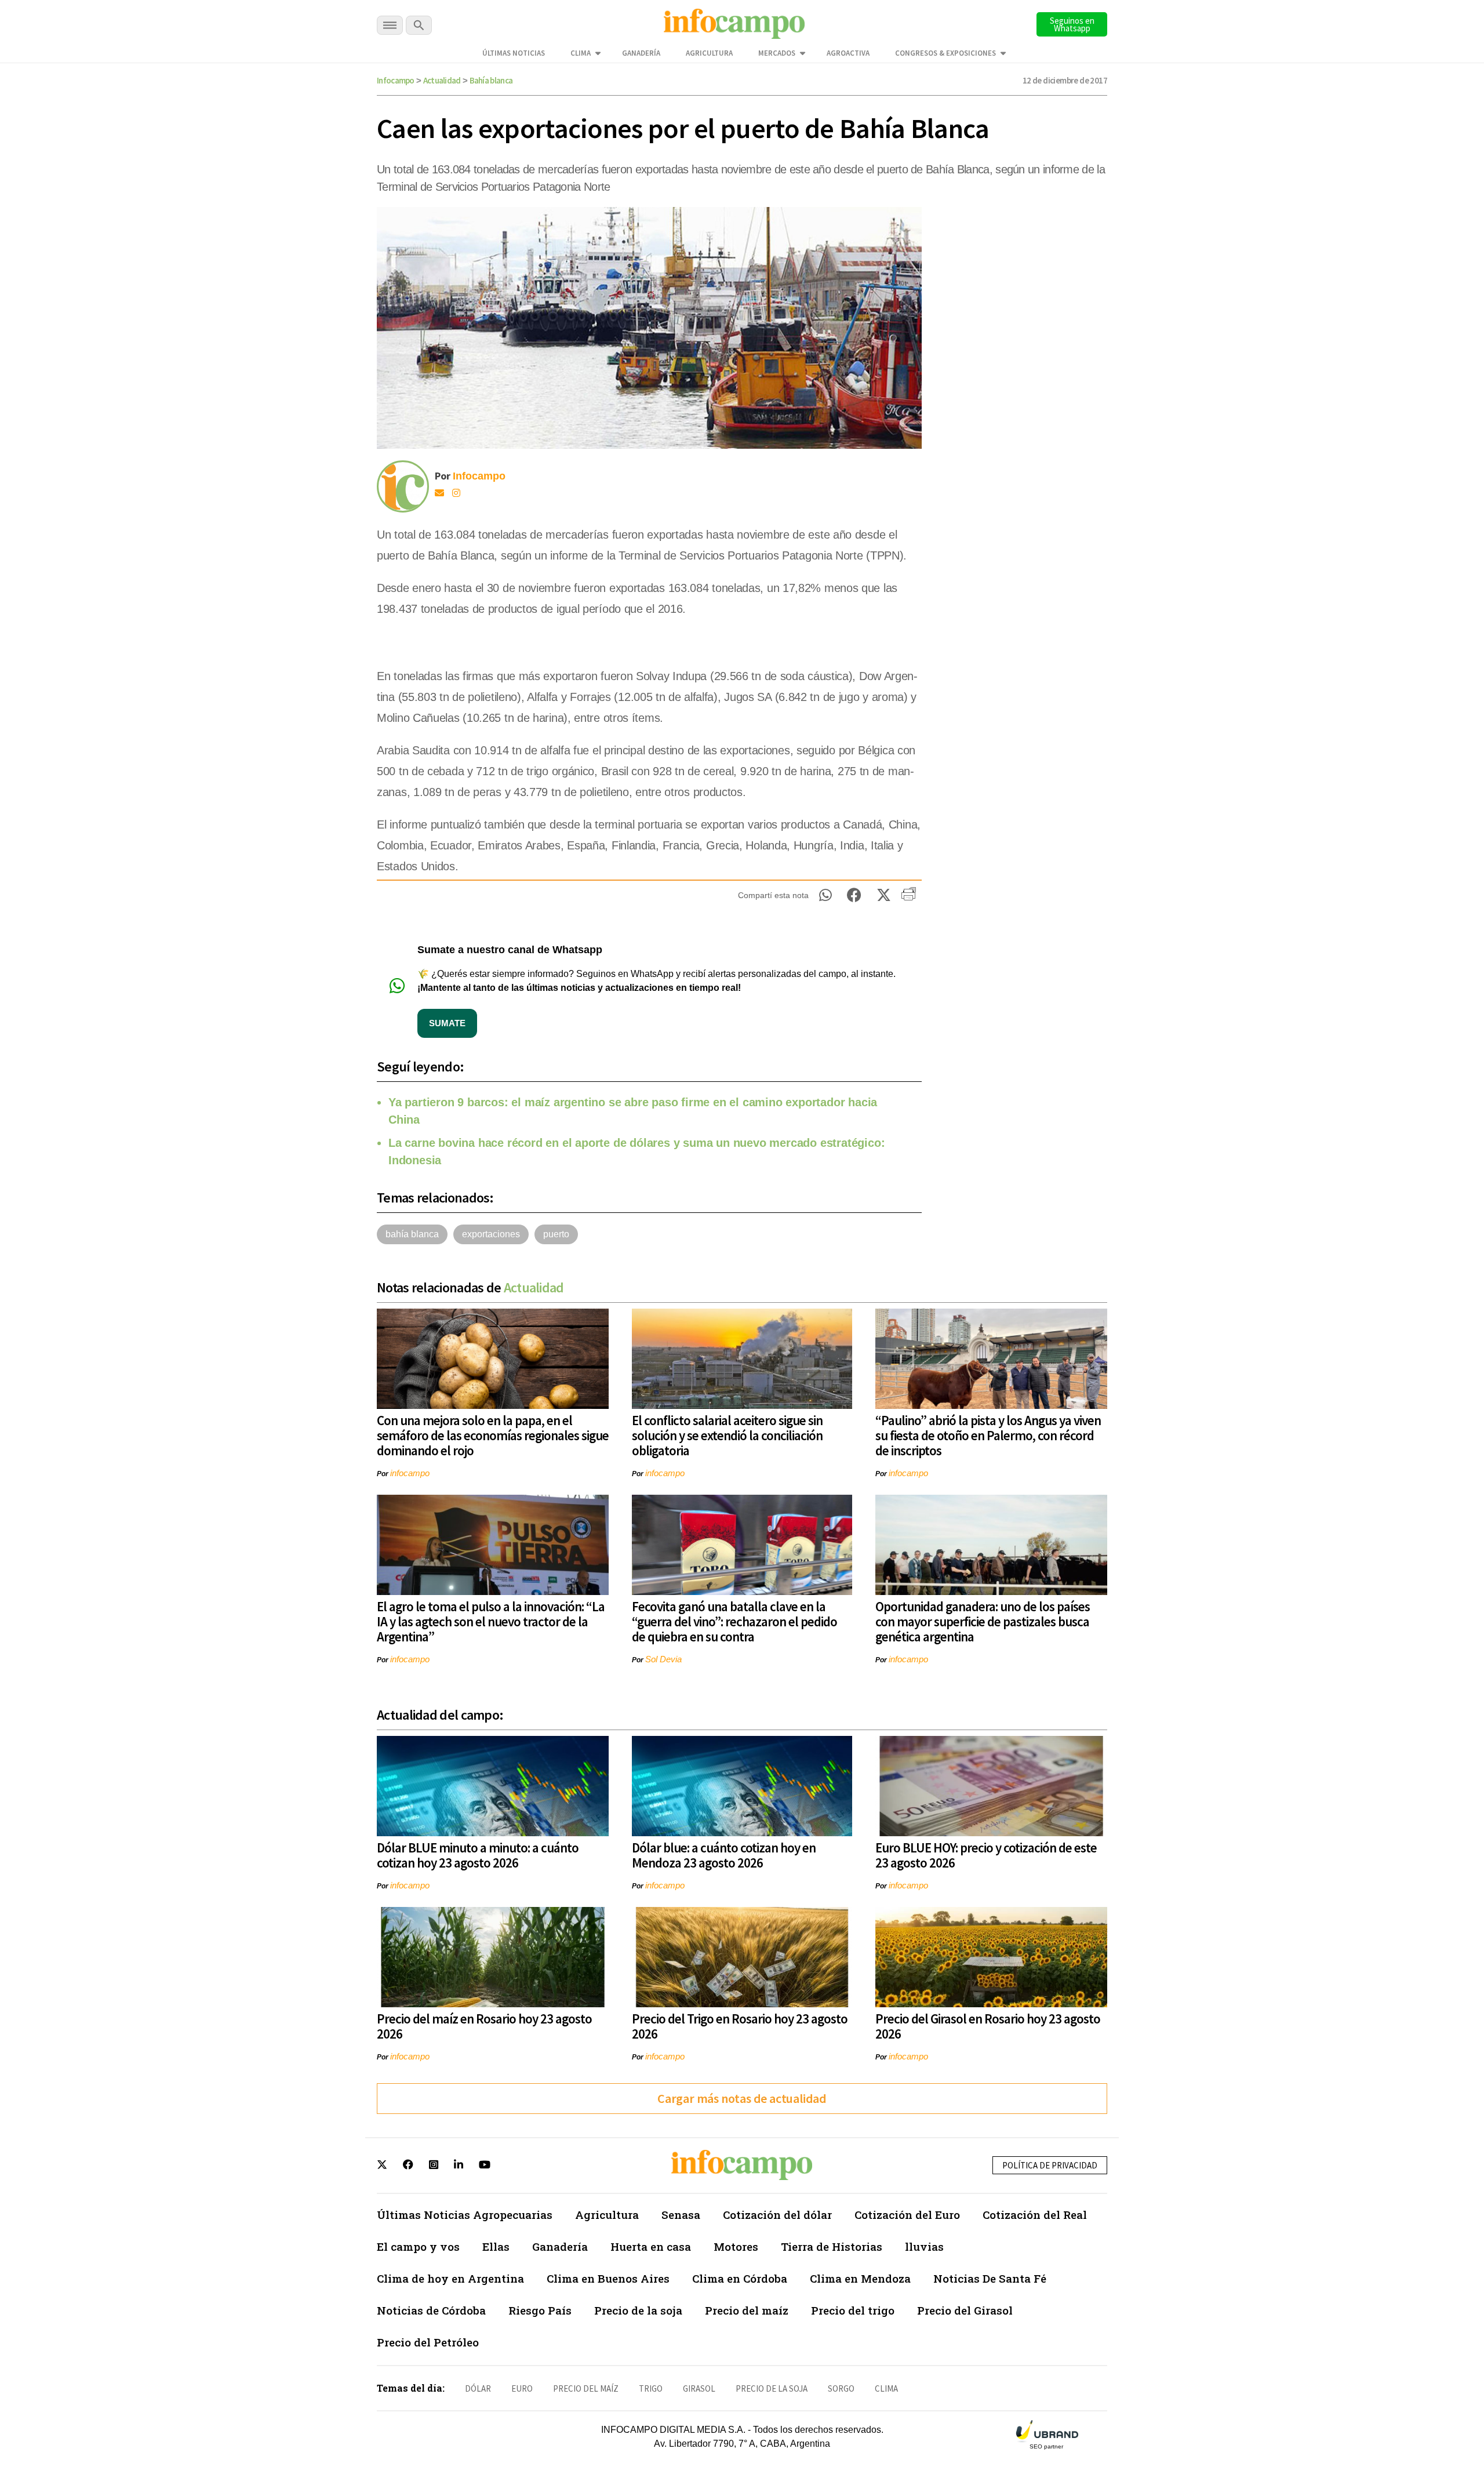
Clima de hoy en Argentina (450, 2278)
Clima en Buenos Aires (608, 2278)
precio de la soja (772, 2388)
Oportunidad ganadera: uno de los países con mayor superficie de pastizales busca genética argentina (983, 1621)
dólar (478, 2388)
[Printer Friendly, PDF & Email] (909, 898)
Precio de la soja (638, 2310)
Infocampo (396, 80)
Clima (581, 53)
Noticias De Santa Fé (990, 2278)
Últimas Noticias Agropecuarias (465, 2215)
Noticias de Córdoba (431, 2310)
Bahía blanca (491, 80)
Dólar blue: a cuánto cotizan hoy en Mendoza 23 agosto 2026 (724, 1855)
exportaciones (491, 1234)
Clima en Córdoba (740, 2278)
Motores (736, 2246)
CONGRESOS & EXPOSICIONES (945, 53)
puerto (556, 1234)
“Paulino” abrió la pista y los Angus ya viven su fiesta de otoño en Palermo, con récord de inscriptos (988, 1435)
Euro (522, 2388)
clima (886, 2388)
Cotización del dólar (777, 2215)
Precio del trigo (853, 2310)
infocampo (410, 1473)
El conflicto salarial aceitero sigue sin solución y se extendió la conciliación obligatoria (727, 1435)
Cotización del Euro (907, 2215)
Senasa (681, 2215)
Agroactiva (848, 53)
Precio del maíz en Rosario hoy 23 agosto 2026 (484, 2026)
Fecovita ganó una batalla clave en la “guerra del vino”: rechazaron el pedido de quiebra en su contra (734, 1621)
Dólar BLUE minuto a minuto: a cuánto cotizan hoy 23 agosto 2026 (478, 1855)
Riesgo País (540, 2310)
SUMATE (447, 1023)
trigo (651, 2388)
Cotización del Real (1035, 2215)
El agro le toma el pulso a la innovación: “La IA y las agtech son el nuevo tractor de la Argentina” (491, 1621)
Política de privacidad (1050, 2165)
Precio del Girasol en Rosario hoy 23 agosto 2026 (988, 2026)
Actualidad (442, 80)
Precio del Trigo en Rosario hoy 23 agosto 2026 (740, 2026)
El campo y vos (418, 2246)
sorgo (841, 2388)
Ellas (496, 2246)
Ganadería (641, 53)
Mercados (777, 53)
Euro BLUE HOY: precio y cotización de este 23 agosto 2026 (986, 1855)
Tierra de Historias (832, 2246)
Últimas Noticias (514, 53)
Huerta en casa (651, 2246)
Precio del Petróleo (428, 2342)
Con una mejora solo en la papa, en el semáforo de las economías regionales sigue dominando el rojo (493, 1435)
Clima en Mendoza (860, 2278)
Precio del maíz (747, 2310)
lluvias (924, 2246)
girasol (699, 2388)
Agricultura (709, 53)
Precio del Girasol (965, 2310)
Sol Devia (663, 1659)
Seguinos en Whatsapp (1072, 24)
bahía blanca (412, 1234)
